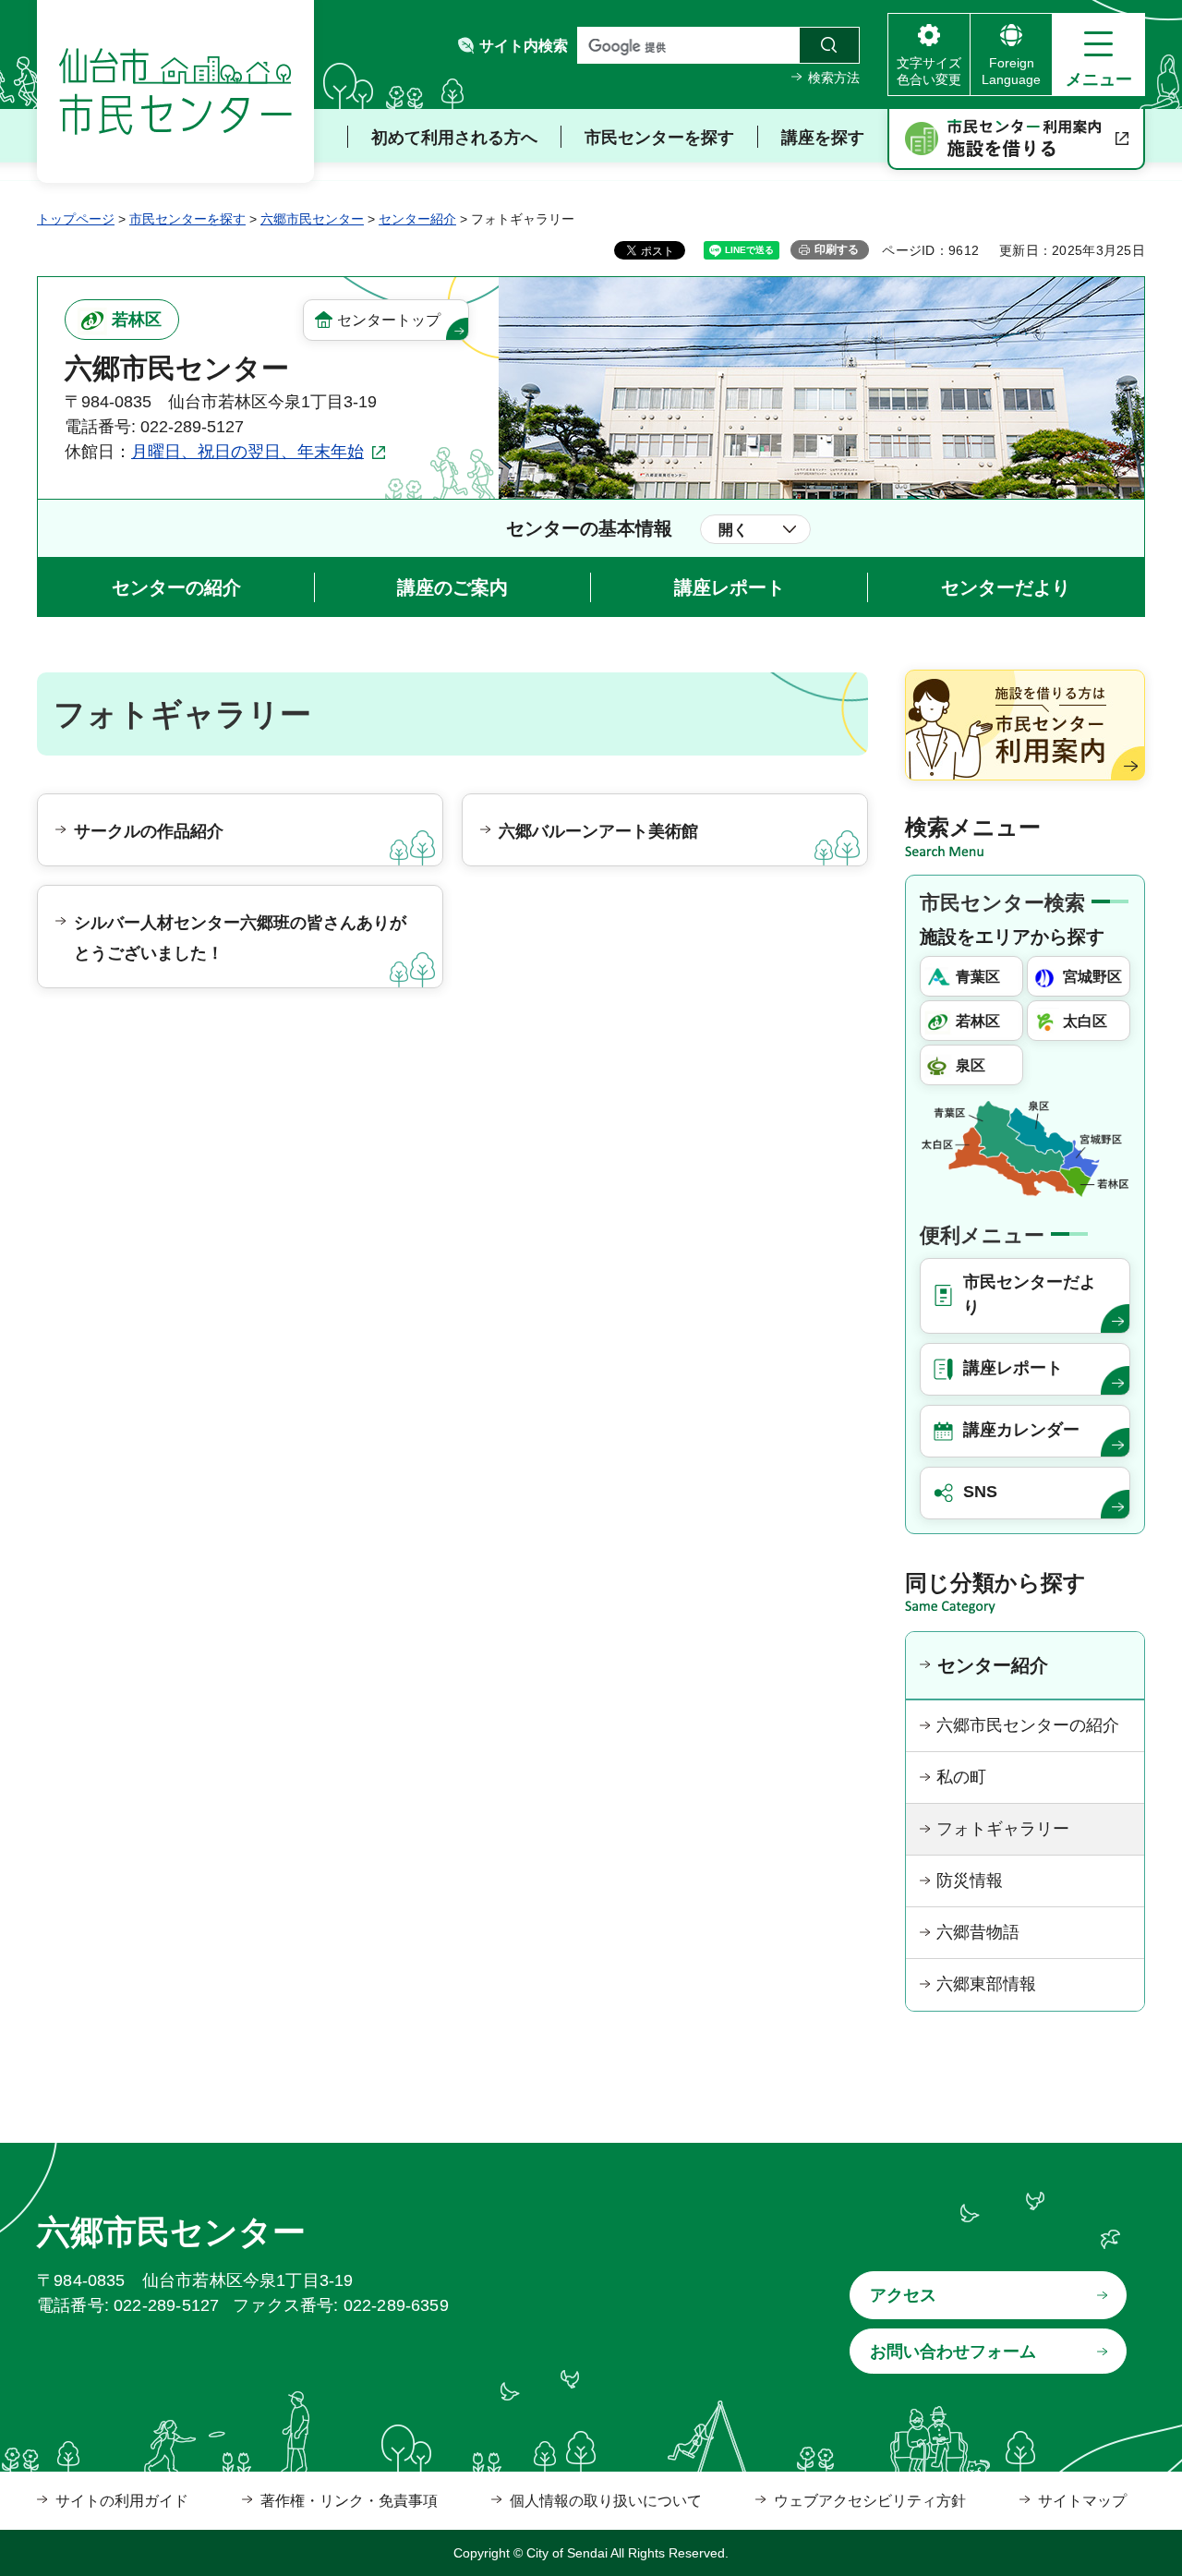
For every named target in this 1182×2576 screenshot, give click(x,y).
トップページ (76, 219)
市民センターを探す (187, 219)
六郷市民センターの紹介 (1028, 1725)
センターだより (1006, 587)
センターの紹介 (176, 587)
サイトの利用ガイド (122, 2501)
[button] (1098, 54)
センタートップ (389, 320)
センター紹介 (417, 219)
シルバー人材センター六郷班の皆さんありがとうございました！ (240, 937)
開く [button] (733, 530)
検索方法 (834, 78)
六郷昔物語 (978, 1932)
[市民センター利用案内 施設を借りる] (1016, 139)
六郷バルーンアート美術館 (598, 831)
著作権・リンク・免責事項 (349, 2501)
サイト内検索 (524, 46)
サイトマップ (1082, 2501)
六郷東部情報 (986, 1984)
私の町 (961, 1777)
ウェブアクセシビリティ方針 (870, 2501)
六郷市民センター (312, 219)
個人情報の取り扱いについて (606, 2501)
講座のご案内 (452, 587)
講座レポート (730, 587)
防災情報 (970, 1881)
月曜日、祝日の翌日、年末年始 (247, 452)
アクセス (903, 2295)
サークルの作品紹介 (149, 831)
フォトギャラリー (1003, 1829)
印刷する (837, 249)
